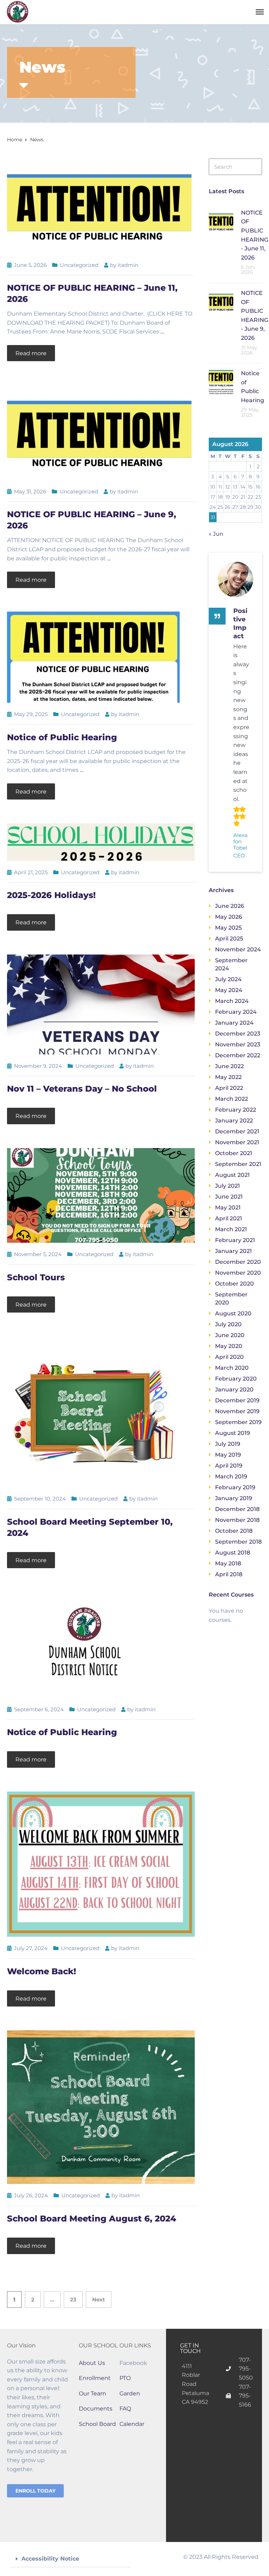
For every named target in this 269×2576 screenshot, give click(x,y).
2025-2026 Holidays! (51, 895)
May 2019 (228, 1455)
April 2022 (229, 1088)
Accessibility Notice (50, 2559)
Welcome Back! (42, 1971)
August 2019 (233, 1433)
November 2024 (238, 949)
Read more (31, 353)
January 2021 (233, 1251)
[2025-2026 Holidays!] (101, 842)
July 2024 (228, 979)
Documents (96, 2409)
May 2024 (229, 990)
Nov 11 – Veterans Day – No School (82, 1089)
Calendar (132, 2424)
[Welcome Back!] (101, 1864)
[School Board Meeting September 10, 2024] (95, 1411)
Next (99, 2299)
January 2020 (234, 1390)
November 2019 (237, 1411)
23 (73, 2299)
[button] (71, 2559)
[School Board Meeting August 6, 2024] (101, 2107)
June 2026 (230, 906)
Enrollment (95, 2378)
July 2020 (228, 1324)
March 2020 (232, 1368)
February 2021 (235, 1240)
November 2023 (238, 1044)
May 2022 (228, 1077)
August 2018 (233, 1553)
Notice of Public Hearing (62, 737)
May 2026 (229, 917)
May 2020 (229, 1346)
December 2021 (237, 1131)
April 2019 (229, 1466)
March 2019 (231, 1476)
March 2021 (231, 1229)
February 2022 (236, 1110)
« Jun (216, 534)
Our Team (92, 2393)
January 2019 (234, 1498)
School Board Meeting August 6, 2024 (92, 2218)
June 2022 (229, 1066)
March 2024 (232, 1001)
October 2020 (234, 1284)
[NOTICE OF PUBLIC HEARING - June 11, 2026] (101, 205)
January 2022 (234, 1121)
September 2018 (238, 1542)
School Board (97, 2424)
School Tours (36, 1277)
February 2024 (236, 1012)
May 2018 (228, 1563)
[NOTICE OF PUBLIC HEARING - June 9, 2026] (101, 432)
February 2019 (235, 1487)
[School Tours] (101, 1195)
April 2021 (229, 1218)
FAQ (125, 2409)
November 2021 (237, 1142)
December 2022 (238, 1055)
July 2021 (227, 1186)
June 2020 (230, 1335)
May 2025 (228, 928)
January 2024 (234, 1023)
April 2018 (229, 1574)
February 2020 (236, 1379)
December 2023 (238, 1034)
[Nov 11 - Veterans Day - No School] (101, 1004)
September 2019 (238, 1422)
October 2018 (234, 1531)
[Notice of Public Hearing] (93, 657)
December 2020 (238, 1262)
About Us (92, 2363)
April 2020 (229, 1357)
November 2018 (237, 1520)
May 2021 (228, 1208)
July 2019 (228, 1444)
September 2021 (238, 1164)
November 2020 (238, 1273)
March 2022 (232, 1099)
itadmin (128, 265)
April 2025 (229, 939)
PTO (125, 2378)
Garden (130, 2393)
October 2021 (234, 1153)
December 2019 (237, 1400)
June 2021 (229, 1197)
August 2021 (232, 1175)
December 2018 (237, 1509)
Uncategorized (79, 265)
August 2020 (233, 1313)
